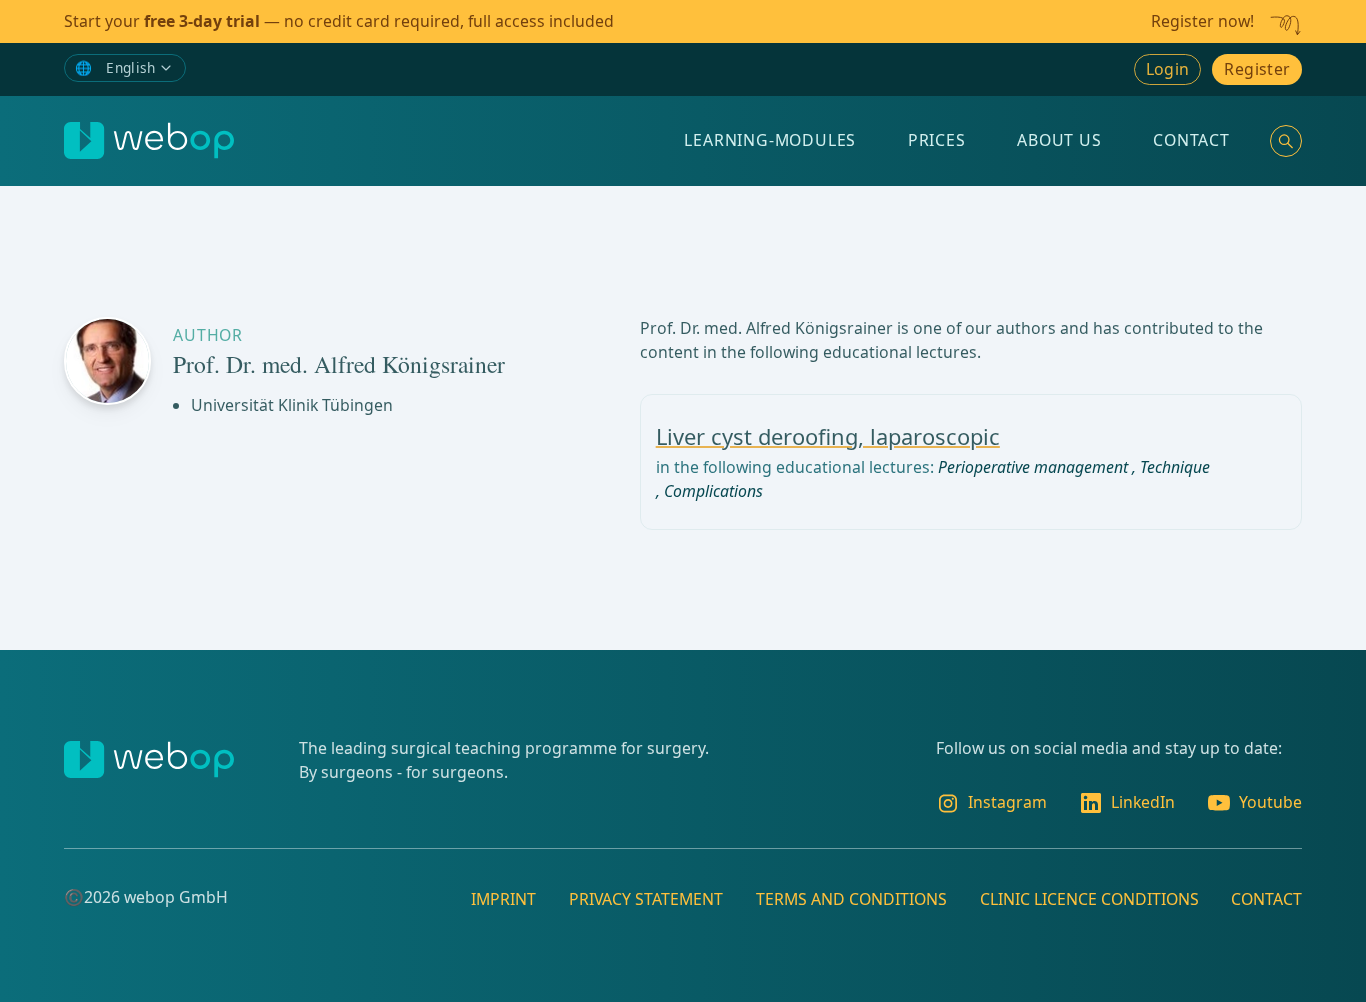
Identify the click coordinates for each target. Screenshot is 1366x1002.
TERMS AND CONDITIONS (851, 899)
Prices (937, 140)
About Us (1059, 140)
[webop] (149, 140)
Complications (713, 491)
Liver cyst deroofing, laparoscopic (828, 436)
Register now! (1202, 21)
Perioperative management (1033, 467)
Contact (1191, 140)
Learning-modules (770, 140)
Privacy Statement (646, 899)
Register (1257, 69)
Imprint (503, 899)
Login (1168, 69)
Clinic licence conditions (1089, 899)
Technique (1175, 467)
